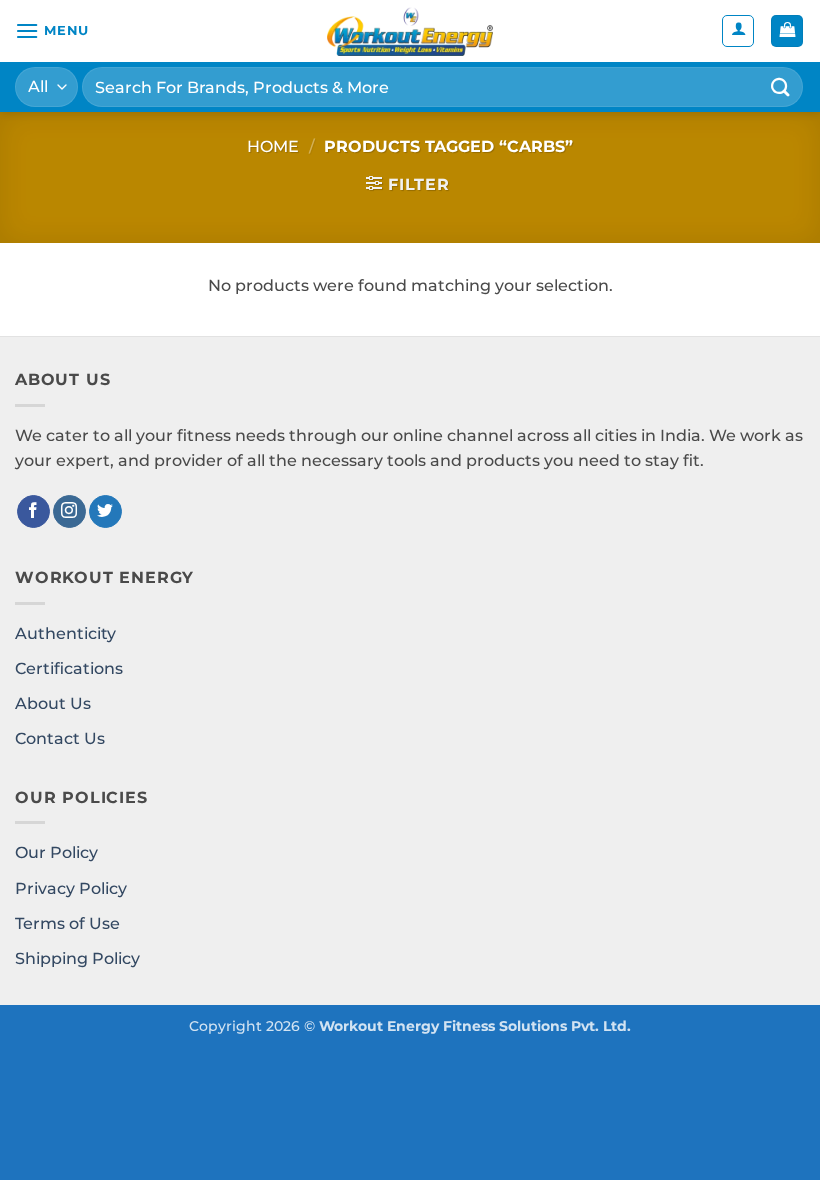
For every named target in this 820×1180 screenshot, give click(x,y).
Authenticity (65, 633)
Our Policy (56, 852)
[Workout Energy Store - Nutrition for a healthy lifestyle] (410, 31)
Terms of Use (67, 923)
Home (273, 146)
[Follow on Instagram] (69, 512)
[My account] (738, 31)
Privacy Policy (71, 888)
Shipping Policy (77, 958)
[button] (52, 30)
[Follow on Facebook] (33, 512)
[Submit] (781, 86)
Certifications (69, 668)
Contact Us (60, 738)
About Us (53, 703)
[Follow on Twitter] (105, 512)
